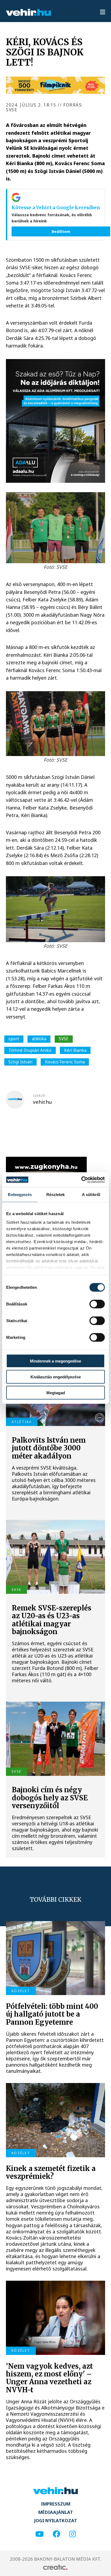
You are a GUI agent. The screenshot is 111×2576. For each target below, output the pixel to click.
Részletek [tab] (56, 1195)
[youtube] (39, 2534)
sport (14, 1039)
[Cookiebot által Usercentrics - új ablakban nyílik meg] (81, 1180)
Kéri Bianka (75, 1050)
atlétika (39, 1039)
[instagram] (72, 2534)
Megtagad (56, 1392)
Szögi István (20, 1062)
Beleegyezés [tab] (20, 1195)
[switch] (97, 1304)
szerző (39, 1096)
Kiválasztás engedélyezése (56, 1377)
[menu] (103, 12)
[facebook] (57, 2534)
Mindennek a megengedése (55, 1361)
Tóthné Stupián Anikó (30, 1050)
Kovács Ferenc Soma (65, 1062)
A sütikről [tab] (91, 1195)
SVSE (64, 1039)
